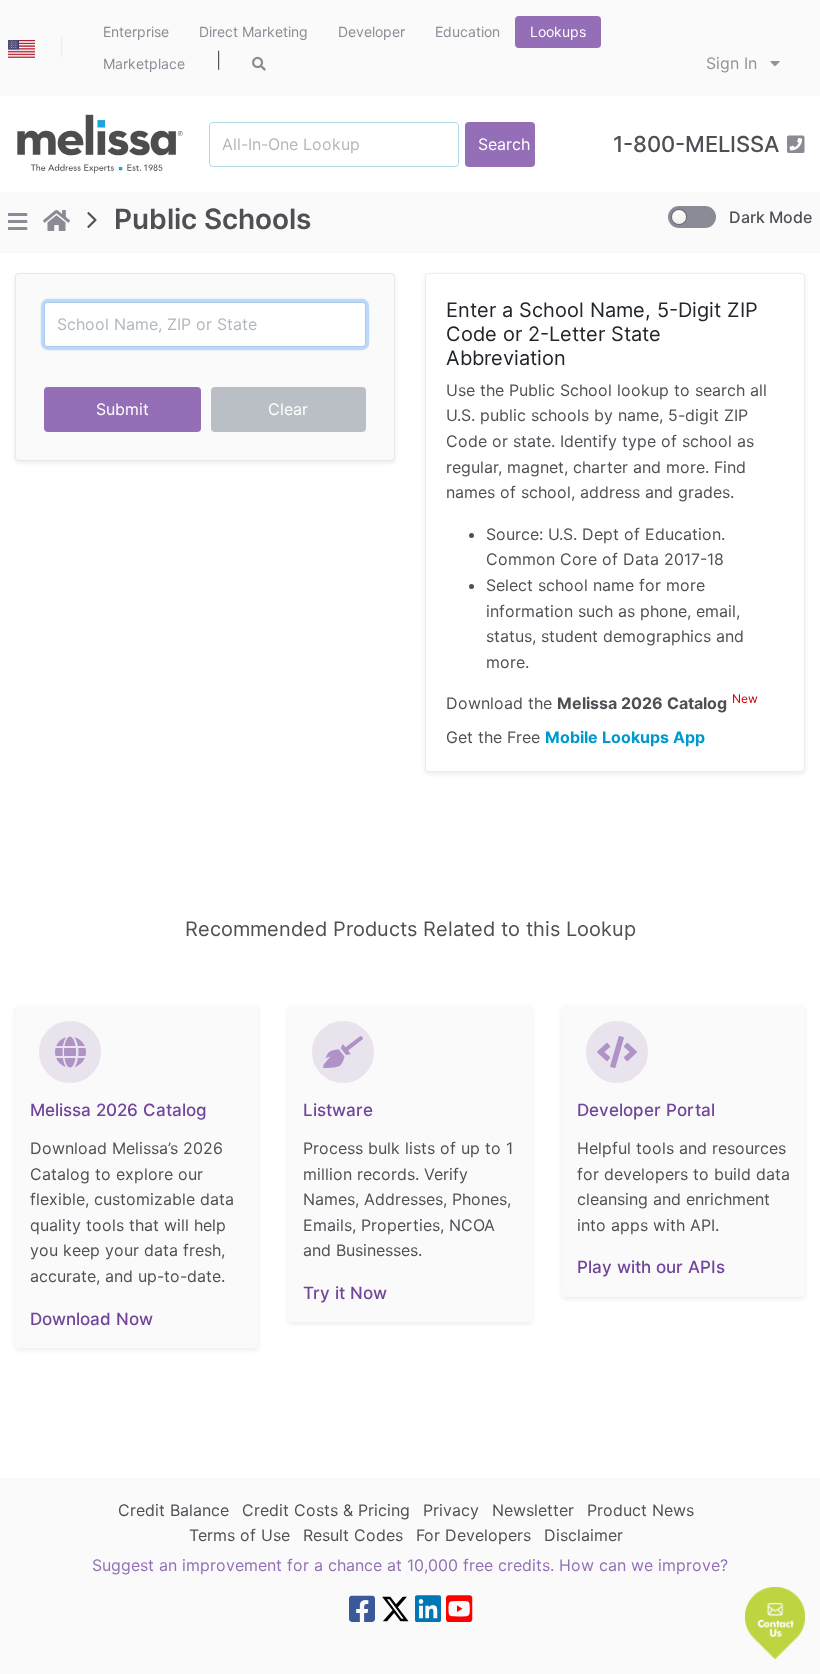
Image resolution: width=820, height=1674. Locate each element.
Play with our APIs (651, 1267)
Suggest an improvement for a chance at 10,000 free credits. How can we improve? (410, 1565)
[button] (775, 1623)
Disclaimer (583, 1535)
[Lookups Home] (56, 222)
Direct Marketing (253, 31)
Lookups (558, 31)
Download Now (91, 1319)
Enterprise (136, 31)
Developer (371, 31)
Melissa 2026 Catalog (118, 1110)
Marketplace (144, 63)
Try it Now (345, 1293)
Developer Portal (646, 1110)
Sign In (734, 63)
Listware (338, 1110)
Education (467, 31)
